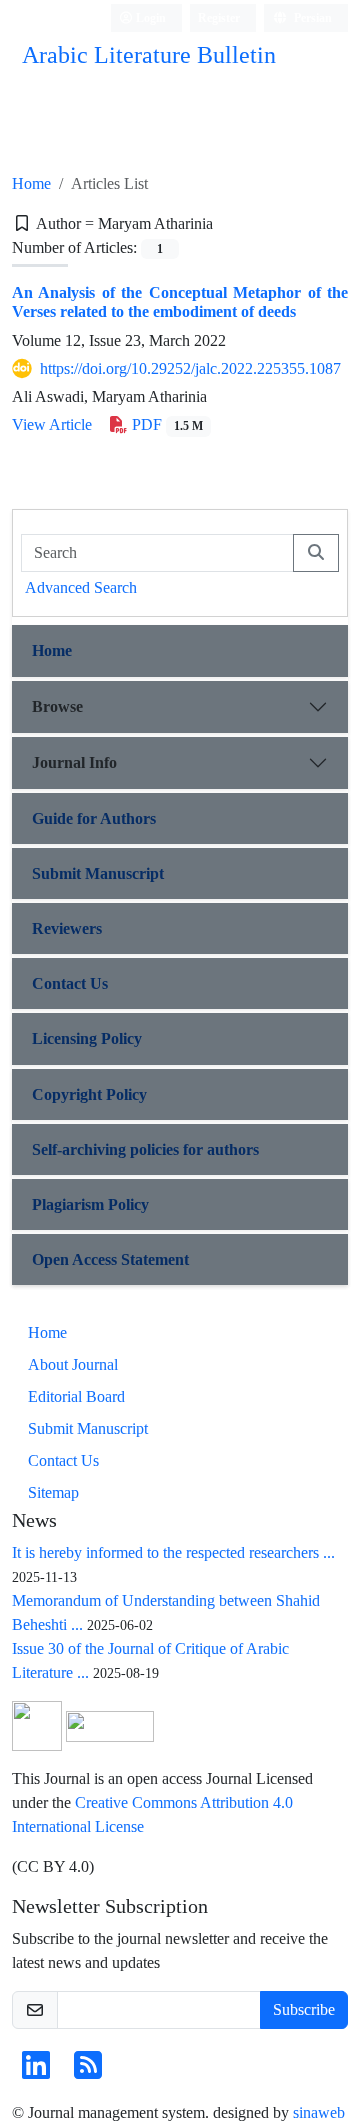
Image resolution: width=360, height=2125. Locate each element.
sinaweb (319, 2112)
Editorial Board (76, 1396)
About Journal (73, 1364)
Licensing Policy (87, 1038)
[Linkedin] (36, 2071)
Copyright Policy (89, 1094)
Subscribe (304, 2009)
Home (31, 183)
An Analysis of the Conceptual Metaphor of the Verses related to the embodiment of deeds (180, 302)
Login (149, 17)
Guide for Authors (94, 818)
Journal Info (74, 762)
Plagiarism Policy (90, 1204)
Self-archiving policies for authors (145, 1149)
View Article (52, 424)
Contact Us (70, 983)
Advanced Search (81, 587)
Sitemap (53, 1492)
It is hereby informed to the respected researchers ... (173, 1552)
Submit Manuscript (98, 873)
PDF (165, 424)
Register (219, 17)
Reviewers (67, 928)
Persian (311, 17)
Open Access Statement (110, 1259)
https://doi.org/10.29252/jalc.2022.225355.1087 (190, 368)
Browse (57, 706)
